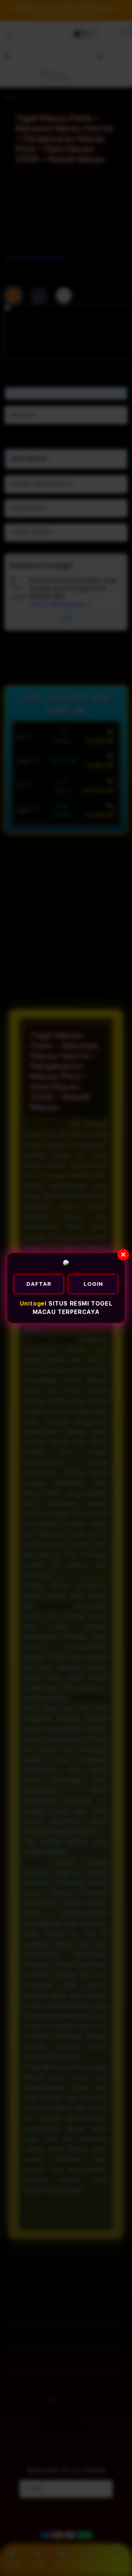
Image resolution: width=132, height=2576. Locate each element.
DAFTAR (39, 1284)
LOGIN (93, 1284)
